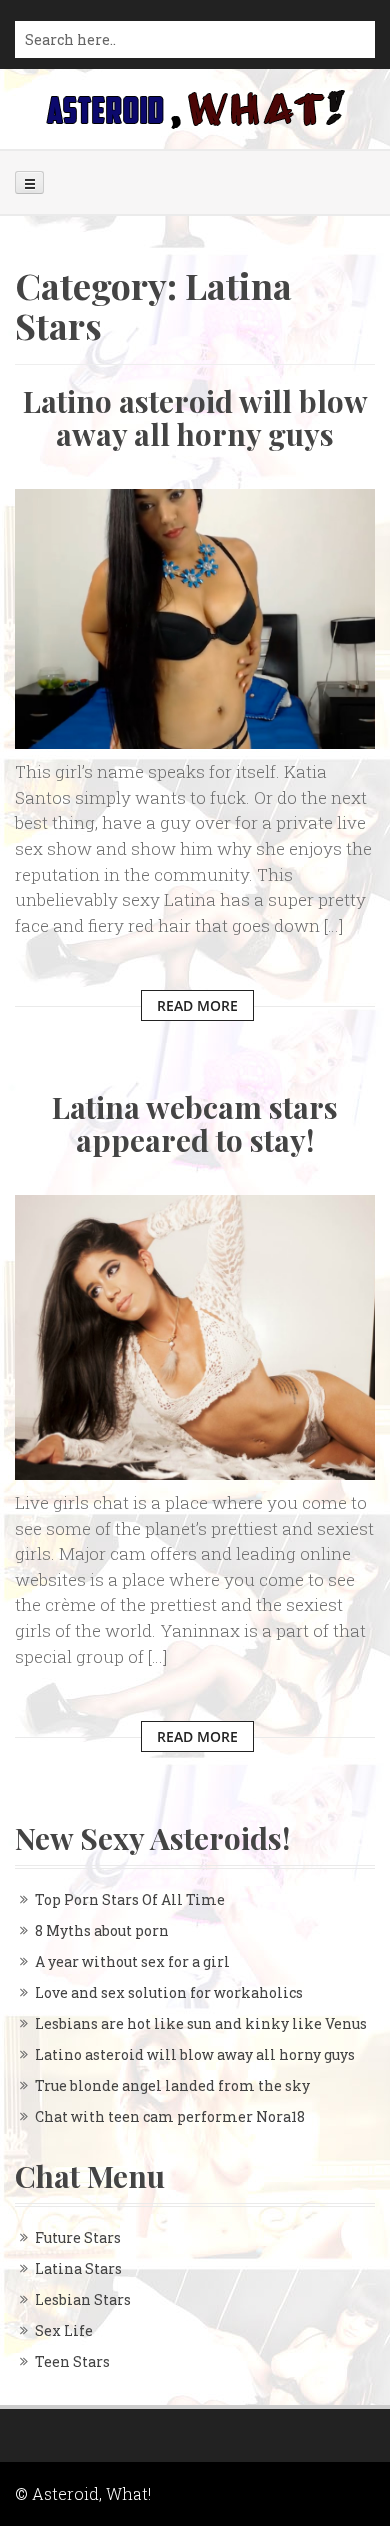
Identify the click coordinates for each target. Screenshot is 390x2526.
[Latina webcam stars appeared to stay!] (195, 1335)
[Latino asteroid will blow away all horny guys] (195, 617)
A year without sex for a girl (132, 1961)
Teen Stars (72, 2361)
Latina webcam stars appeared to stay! (195, 1123)
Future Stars (78, 2237)
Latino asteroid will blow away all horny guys (195, 417)
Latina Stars (78, 2268)
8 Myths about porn (102, 1930)
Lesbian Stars (83, 2299)
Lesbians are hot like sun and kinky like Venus (201, 2023)
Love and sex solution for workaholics (169, 1992)
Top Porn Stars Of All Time (130, 1899)
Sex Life (64, 2330)
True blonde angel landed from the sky (172, 2085)
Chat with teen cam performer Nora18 (170, 2116)
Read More (197, 1005)
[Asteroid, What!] (195, 107)
